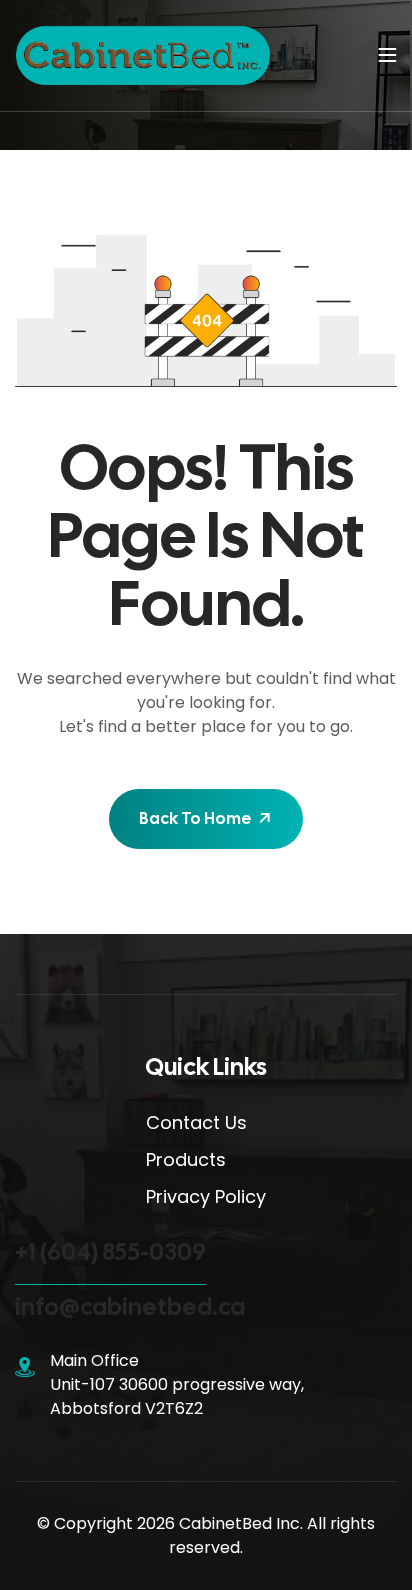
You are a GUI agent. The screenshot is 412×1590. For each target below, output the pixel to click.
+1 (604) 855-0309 (110, 1251)
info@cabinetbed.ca (130, 1306)
